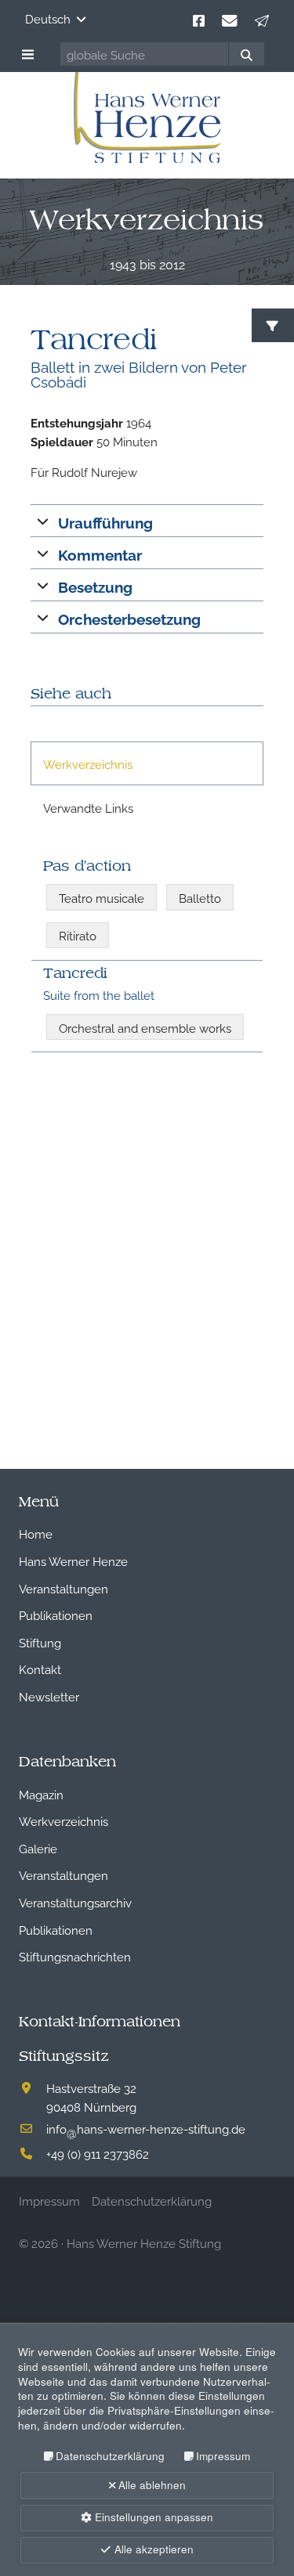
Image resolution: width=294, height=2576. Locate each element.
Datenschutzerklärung (110, 2456)
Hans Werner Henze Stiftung (144, 2242)
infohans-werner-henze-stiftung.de (146, 2128)
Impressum (223, 2456)
